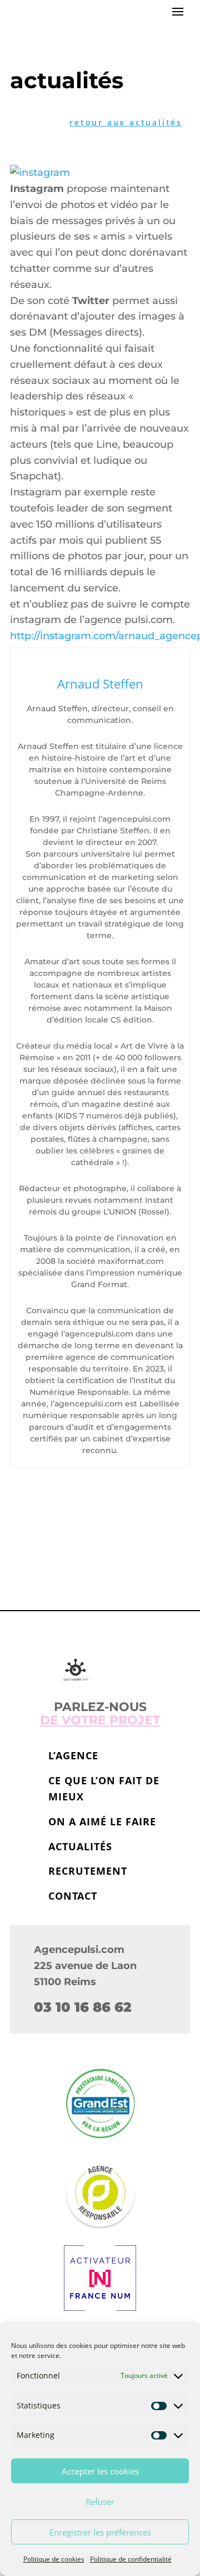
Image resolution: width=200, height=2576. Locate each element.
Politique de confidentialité (131, 2559)
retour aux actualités (126, 122)
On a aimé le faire (102, 1821)
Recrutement (88, 1871)
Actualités (80, 1846)
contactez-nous (100, 1537)
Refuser (100, 2502)
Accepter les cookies (100, 2471)
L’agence (73, 1755)
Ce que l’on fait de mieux (104, 1788)
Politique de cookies (54, 2559)
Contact (73, 1896)
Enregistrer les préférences (100, 2532)
